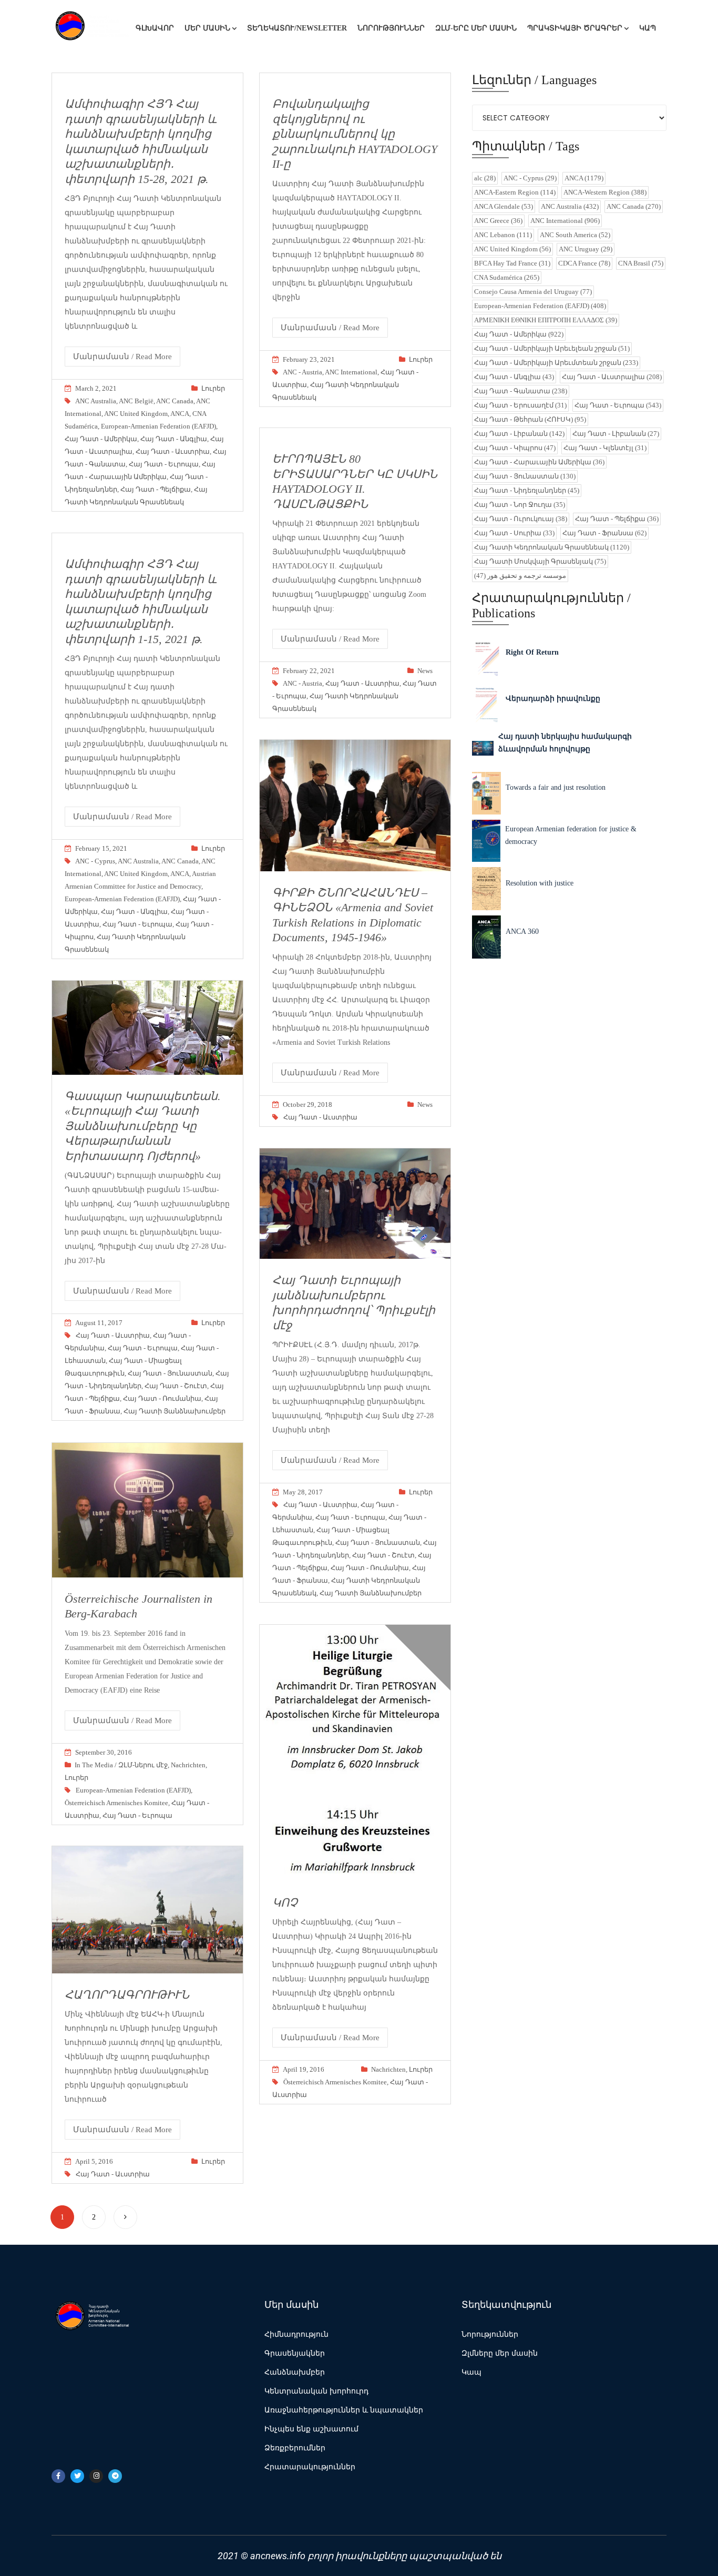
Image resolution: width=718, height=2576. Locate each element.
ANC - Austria (302, 372)
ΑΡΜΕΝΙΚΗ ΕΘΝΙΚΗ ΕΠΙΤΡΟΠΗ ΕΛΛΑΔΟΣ (546, 320)
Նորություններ (391, 28)
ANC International (351, 372)
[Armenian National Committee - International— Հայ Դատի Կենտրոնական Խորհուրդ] (91, 28)
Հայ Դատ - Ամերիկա (101, 439)
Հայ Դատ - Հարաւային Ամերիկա (539, 462)
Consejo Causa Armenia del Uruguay (533, 292)
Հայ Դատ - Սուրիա (514, 533)
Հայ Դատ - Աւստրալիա (612, 377)
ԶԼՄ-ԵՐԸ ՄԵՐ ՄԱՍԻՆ (476, 28)
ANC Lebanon (503, 235)
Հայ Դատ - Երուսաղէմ (520, 405)
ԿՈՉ (285, 1903)
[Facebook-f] (58, 2476)
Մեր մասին (207, 28)
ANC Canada (175, 401)
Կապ (648, 28)
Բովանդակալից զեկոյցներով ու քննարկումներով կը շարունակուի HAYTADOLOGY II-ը (355, 134)
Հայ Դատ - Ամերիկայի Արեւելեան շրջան (552, 348)
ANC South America (575, 235)
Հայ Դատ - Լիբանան (519, 434)
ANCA (180, 414)
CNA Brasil (641, 263)
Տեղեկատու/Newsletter (297, 28)
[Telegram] (115, 2476)
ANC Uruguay (586, 249)
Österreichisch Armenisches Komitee (116, 1803)
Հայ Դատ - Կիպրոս (515, 448)
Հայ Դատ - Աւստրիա (173, 451)
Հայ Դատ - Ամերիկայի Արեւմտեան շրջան (556, 363)
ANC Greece (498, 221)
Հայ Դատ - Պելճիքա (156, 489)
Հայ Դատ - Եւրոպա (164, 464)
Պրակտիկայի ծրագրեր (575, 28)
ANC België (136, 401)
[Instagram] (96, 2476)
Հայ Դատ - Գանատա (521, 391)
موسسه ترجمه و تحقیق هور (520, 576)
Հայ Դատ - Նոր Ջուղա (520, 505)
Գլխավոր (155, 28)
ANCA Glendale (504, 206)
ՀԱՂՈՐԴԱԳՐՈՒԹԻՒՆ (127, 1995)
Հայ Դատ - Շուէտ (176, 1386)
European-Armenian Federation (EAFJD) (158, 426)
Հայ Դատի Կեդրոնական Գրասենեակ (552, 547)
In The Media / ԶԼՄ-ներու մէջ (121, 1765)
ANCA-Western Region (605, 192)
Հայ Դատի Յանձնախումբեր (175, 1411)
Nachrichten (188, 1765)
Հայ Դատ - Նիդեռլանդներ (527, 490)
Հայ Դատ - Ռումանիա (162, 1398)
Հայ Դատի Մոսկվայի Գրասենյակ (540, 561)
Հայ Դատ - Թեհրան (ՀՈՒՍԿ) (530, 419)
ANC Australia (96, 401)
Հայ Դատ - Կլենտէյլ (605, 448)
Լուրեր (213, 388)
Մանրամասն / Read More (122, 357)
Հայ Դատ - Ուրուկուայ (521, 519)
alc (485, 178)
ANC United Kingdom (136, 414)
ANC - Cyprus (95, 861)
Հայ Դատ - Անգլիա (174, 439)
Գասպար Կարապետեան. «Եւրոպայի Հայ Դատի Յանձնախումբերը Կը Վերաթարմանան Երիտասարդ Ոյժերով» (143, 1126)
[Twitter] (77, 2476)
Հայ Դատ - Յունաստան (170, 1373)
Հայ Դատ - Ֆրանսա (604, 533)
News (425, 671)
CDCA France (584, 263)
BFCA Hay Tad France (512, 263)
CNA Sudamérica (507, 277)
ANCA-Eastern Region (515, 192)
